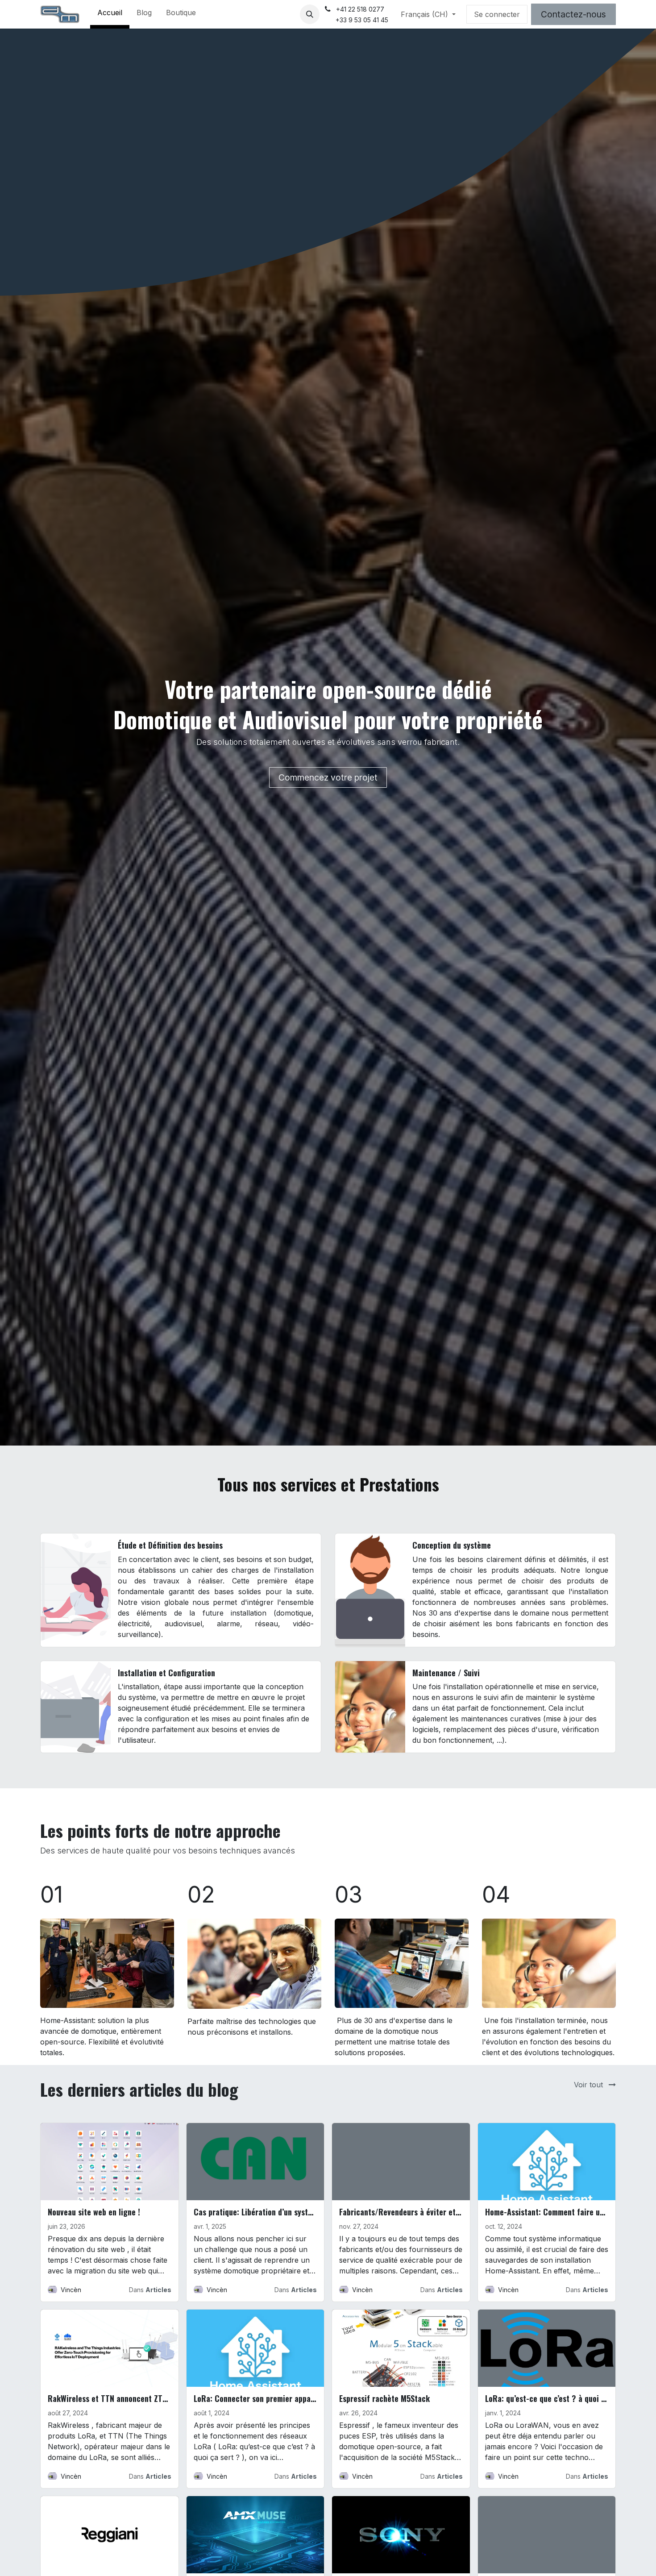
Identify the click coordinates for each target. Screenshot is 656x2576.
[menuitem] (110, 14)
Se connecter (497, 14)
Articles (158, 2290)
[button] (310, 14)
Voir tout (590, 2085)
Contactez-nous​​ (573, 14)
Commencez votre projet (328, 777)
